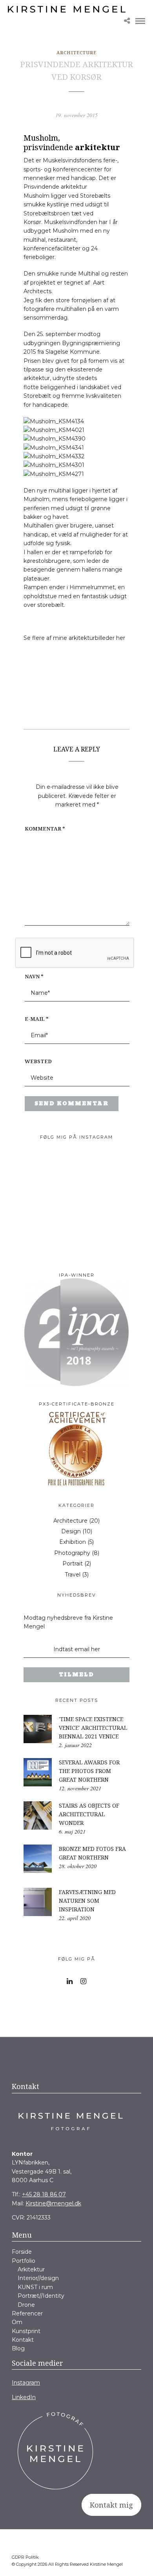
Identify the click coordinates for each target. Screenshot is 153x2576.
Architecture (76, 52)
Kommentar (45, 829)
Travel (73, 1575)
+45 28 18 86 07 (44, 2194)
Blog (18, 2348)
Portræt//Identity (41, 2296)
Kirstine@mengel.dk (53, 2203)
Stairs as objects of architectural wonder (89, 1814)
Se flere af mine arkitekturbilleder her (74, 638)
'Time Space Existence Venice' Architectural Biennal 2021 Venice (93, 1728)
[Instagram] (83, 1981)
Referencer (27, 2313)
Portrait (73, 1564)
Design (71, 1531)
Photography (72, 1553)
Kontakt (23, 2340)
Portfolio (24, 2261)
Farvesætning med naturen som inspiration (87, 1901)
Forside (22, 2252)
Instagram (26, 2383)
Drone (26, 2305)
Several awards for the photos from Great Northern (89, 1771)
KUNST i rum (35, 2287)
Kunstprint (26, 2331)
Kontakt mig (111, 2505)
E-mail (37, 1019)
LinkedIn (24, 2397)
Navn (34, 976)
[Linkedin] (70, 1981)
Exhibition (73, 1542)
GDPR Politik (25, 2557)
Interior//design (38, 2278)
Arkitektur (31, 2269)
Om (17, 2322)
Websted (38, 1061)
